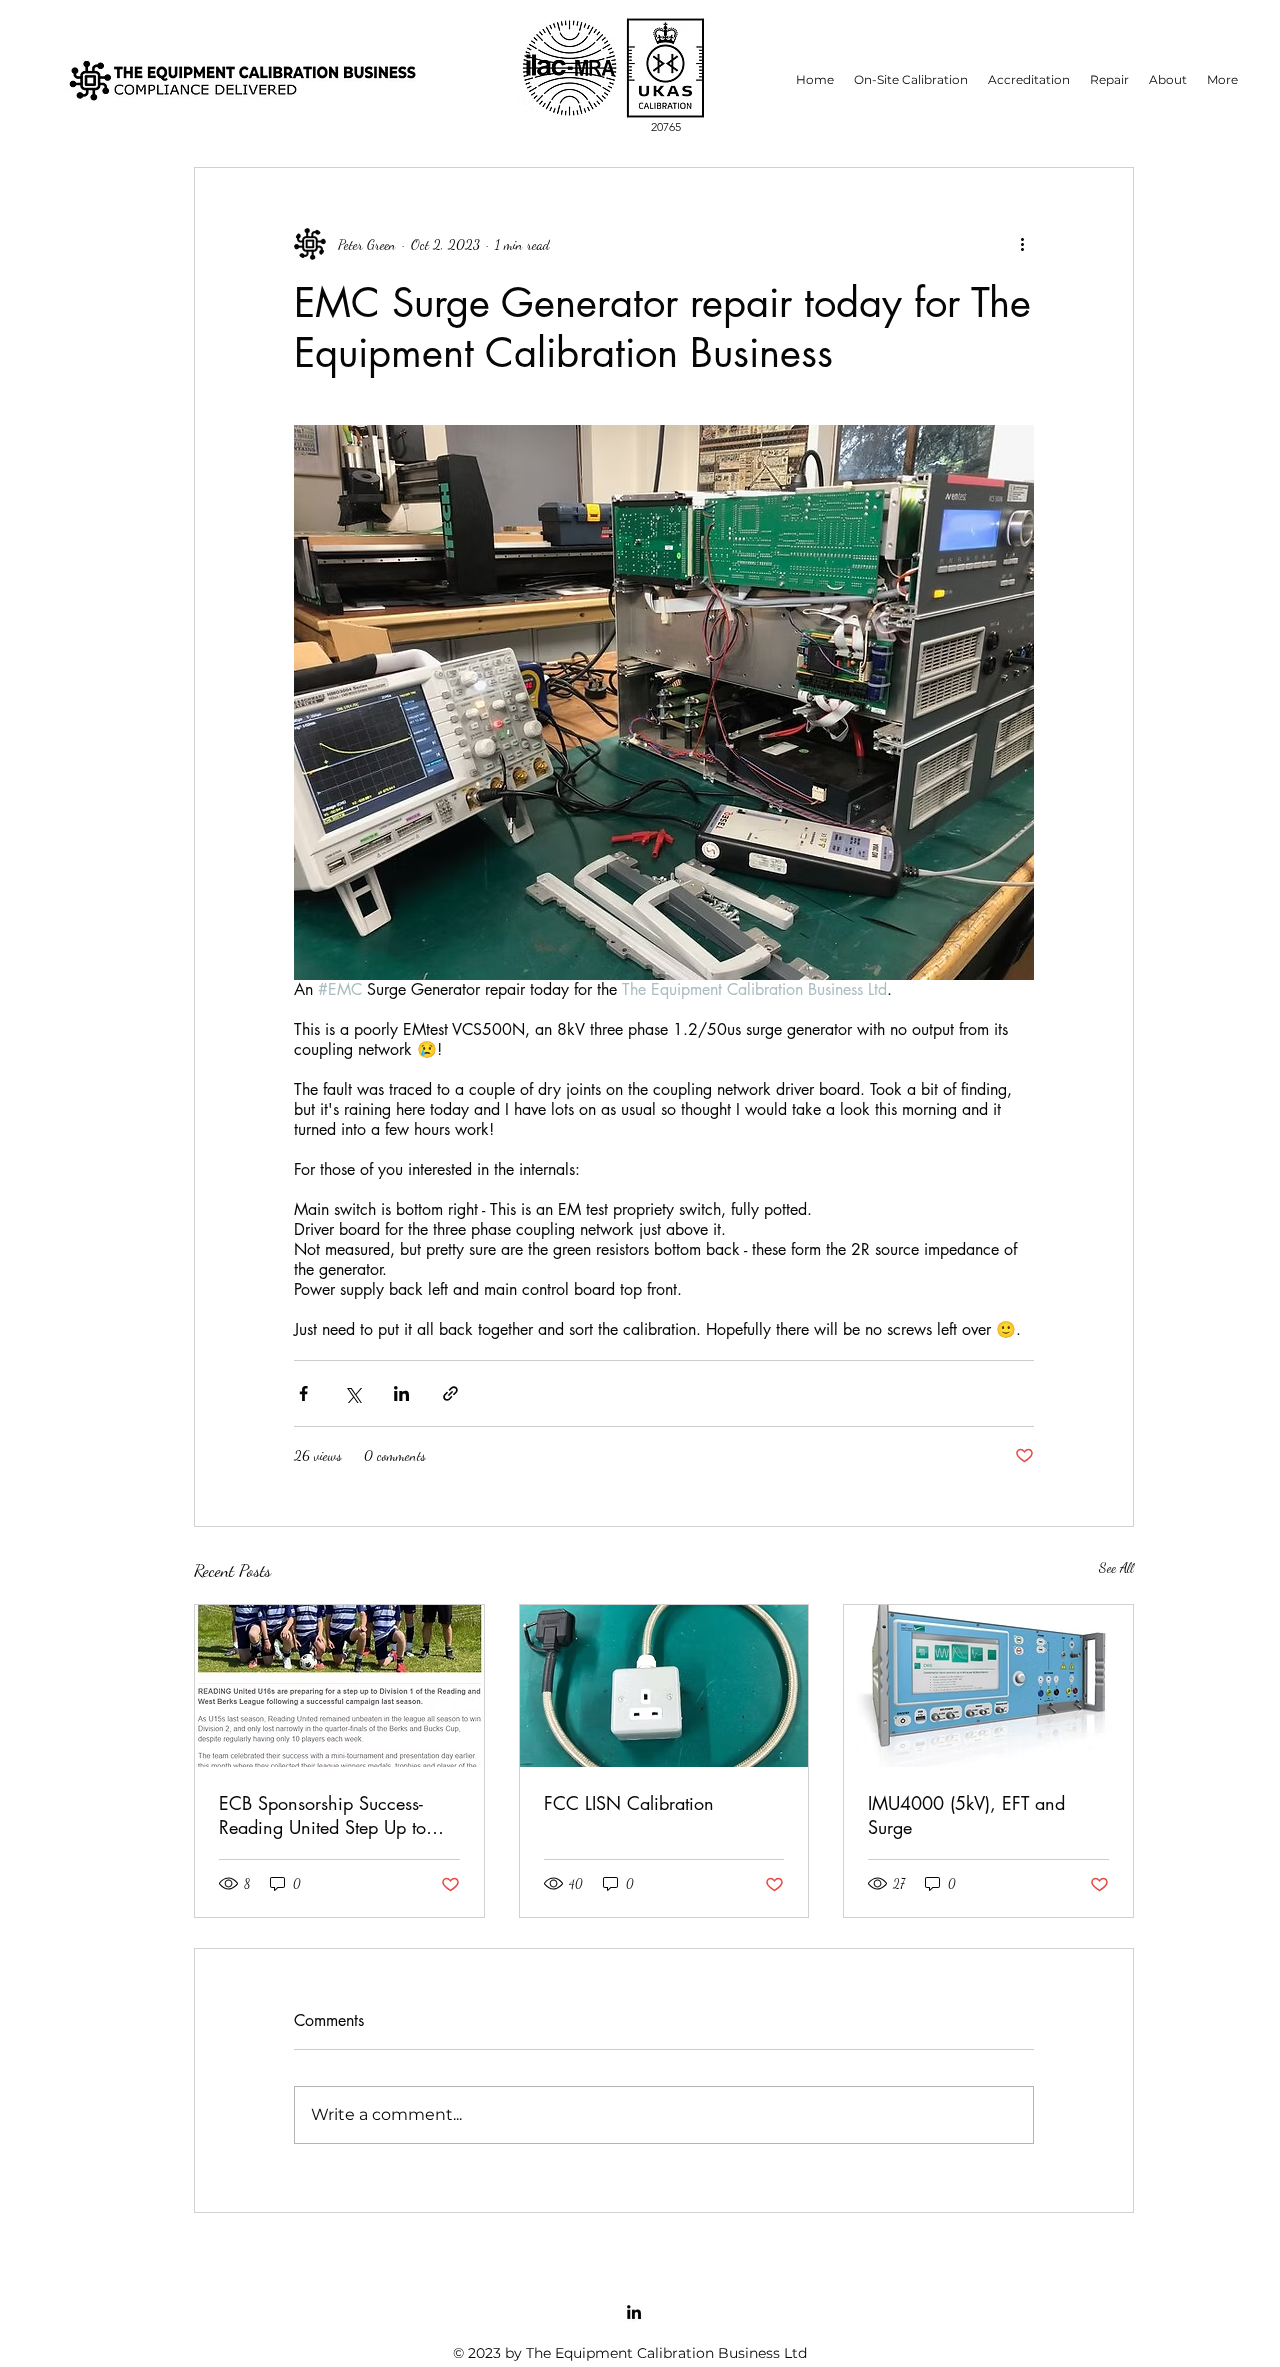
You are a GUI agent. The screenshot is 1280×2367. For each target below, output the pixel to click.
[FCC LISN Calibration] (664, 1686)
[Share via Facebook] (303, 1393)
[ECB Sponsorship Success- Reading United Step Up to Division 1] (339, 1686)
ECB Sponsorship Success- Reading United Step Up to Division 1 (322, 1815)
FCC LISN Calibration (629, 1803)
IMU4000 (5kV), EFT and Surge (966, 1815)
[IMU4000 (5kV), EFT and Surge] (988, 1686)
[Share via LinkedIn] (401, 1393)
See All (1116, 1567)
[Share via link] (450, 1393)
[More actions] (1022, 244)
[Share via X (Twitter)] (352, 1393)
